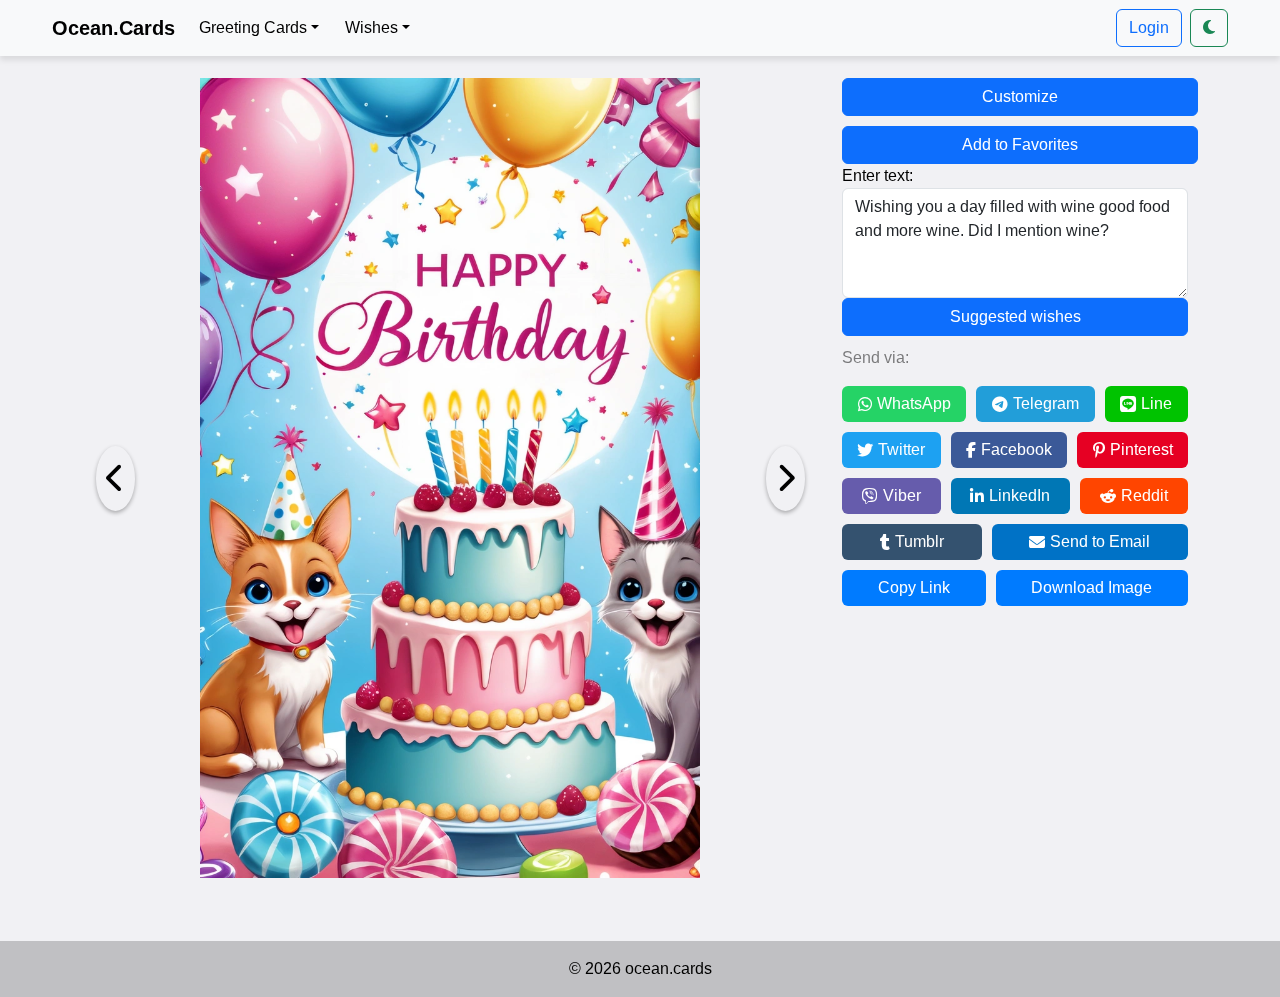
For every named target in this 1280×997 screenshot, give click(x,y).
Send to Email (1100, 541)
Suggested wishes (1015, 316)
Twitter (901, 449)
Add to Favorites (1020, 144)
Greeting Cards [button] (253, 27)
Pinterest (1141, 449)
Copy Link (914, 587)
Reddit (1144, 495)
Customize (1020, 96)
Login (1149, 27)
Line (1156, 403)
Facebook (1016, 449)
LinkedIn (1019, 495)
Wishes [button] (371, 27)
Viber (902, 495)
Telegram (1046, 403)
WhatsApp (914, 403)
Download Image (1091, 587)
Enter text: (877, 175)
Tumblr (919, 541)
